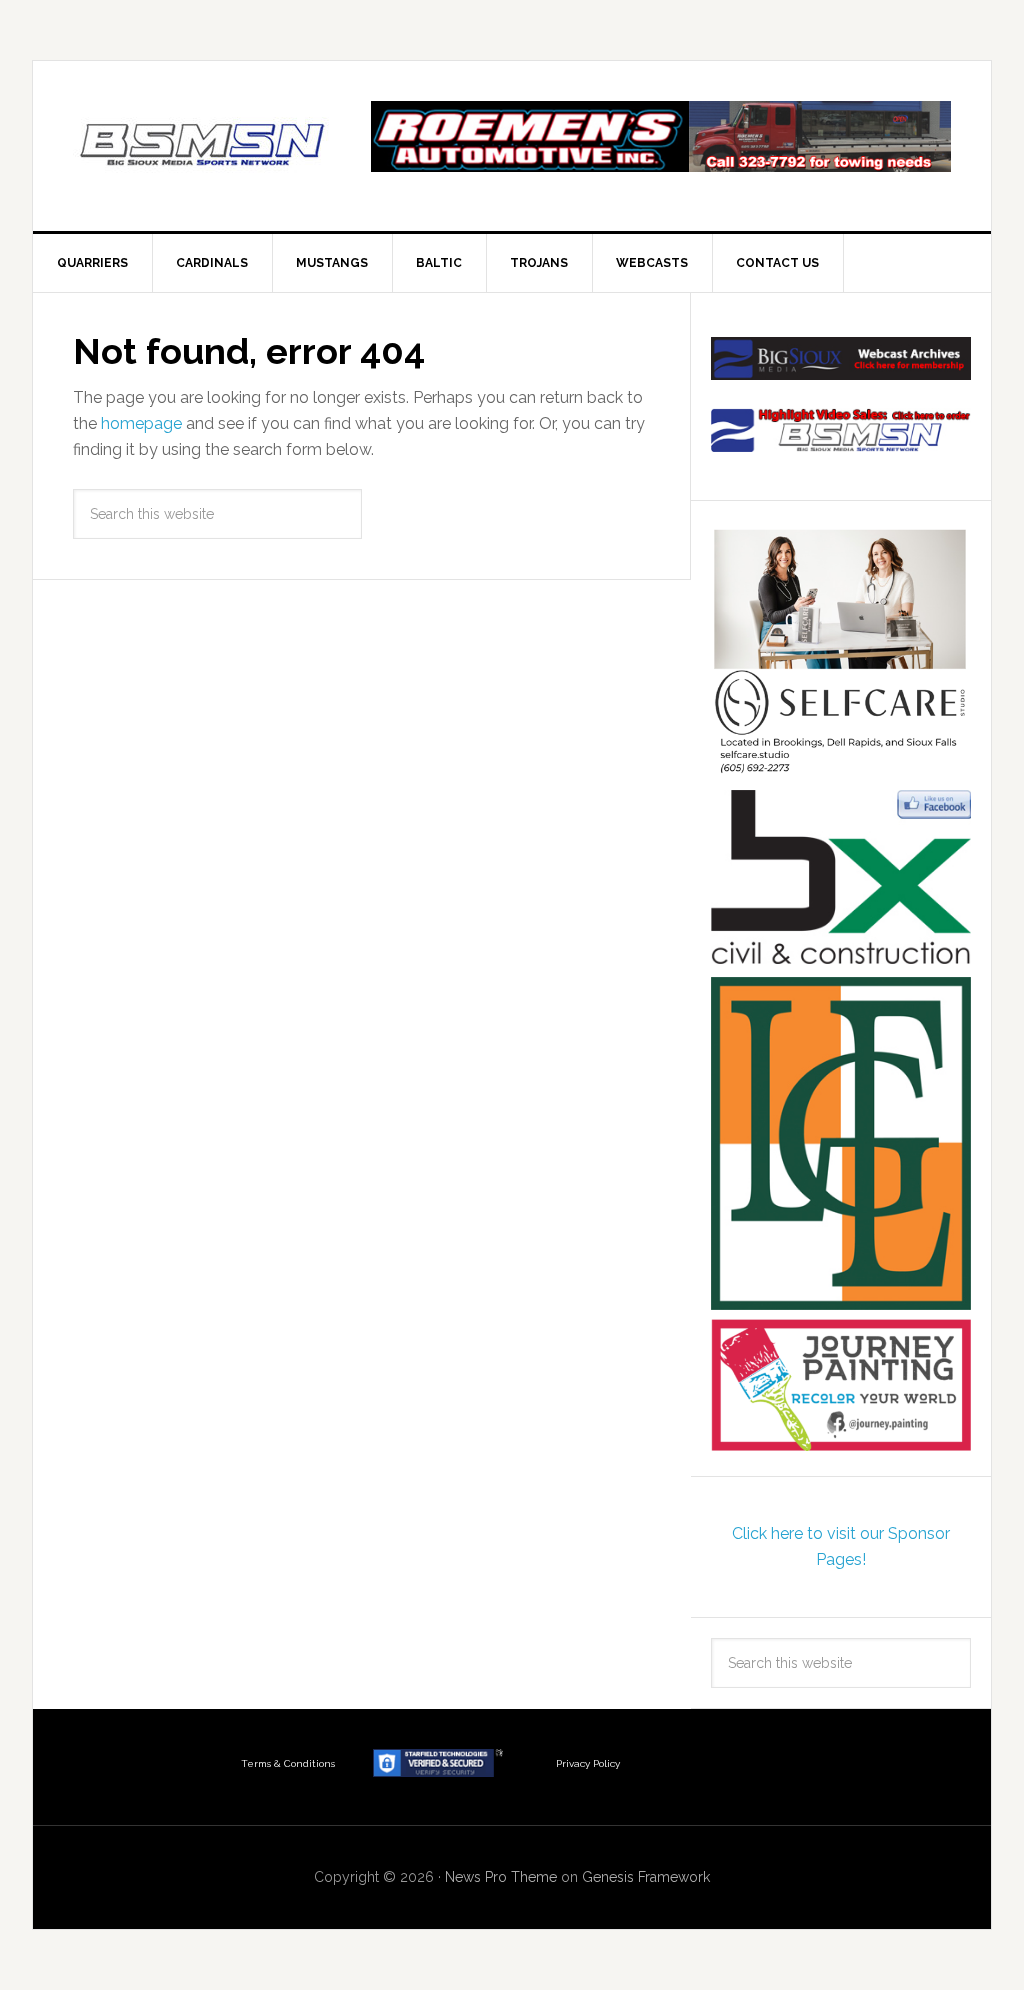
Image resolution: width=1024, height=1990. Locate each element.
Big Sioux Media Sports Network (203, 146)
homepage (141, 423)
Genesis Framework (646, 1877)
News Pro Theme (501, 1877)
